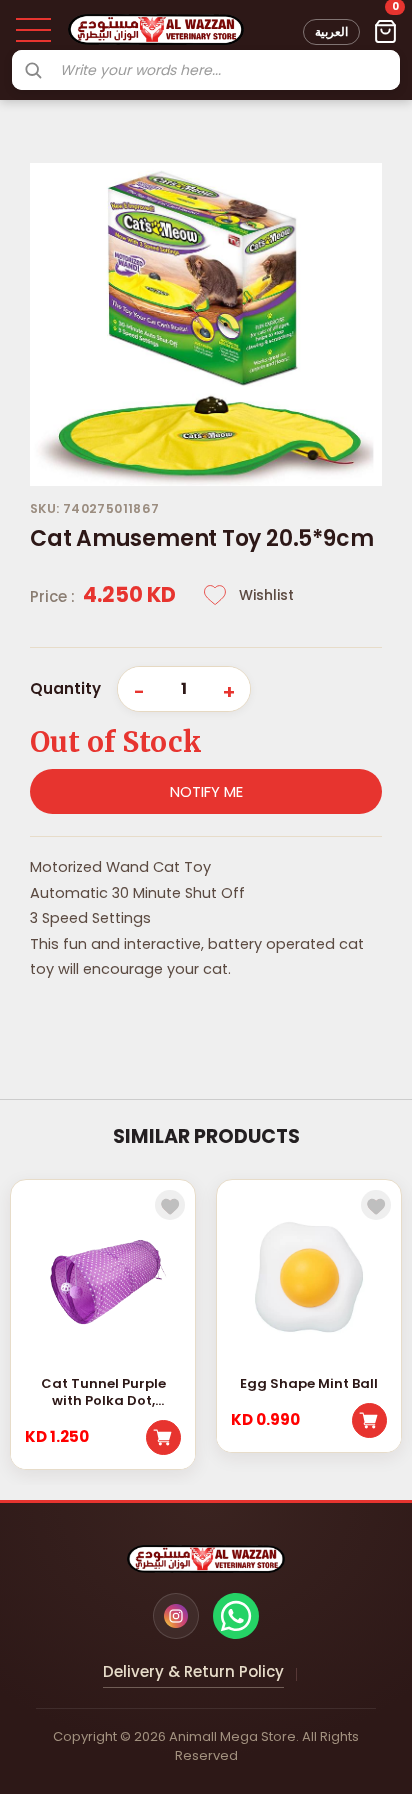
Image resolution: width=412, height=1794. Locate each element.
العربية (331, 31)
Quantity (65, 688)
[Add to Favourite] (170, 1205)
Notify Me (206, 791)
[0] (385, 32)
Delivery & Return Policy (193, 1671)
